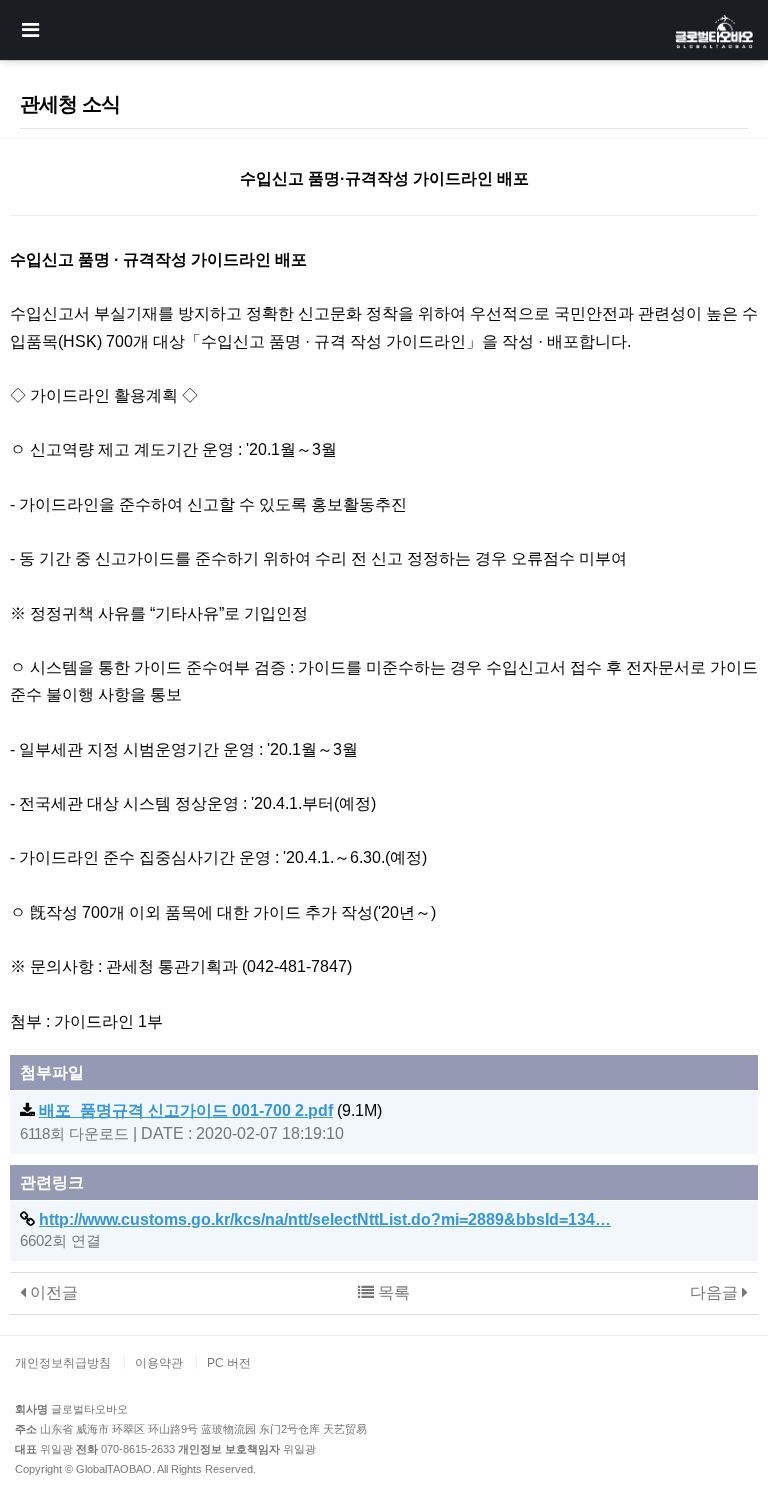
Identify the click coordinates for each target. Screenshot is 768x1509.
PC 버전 (229, 1363)
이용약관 (159, 1363)
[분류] (30, 30)
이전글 (52, 1292)
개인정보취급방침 (63, 1363)
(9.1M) (210, 1110)
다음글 (716, 1292)
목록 (392, 1292)
